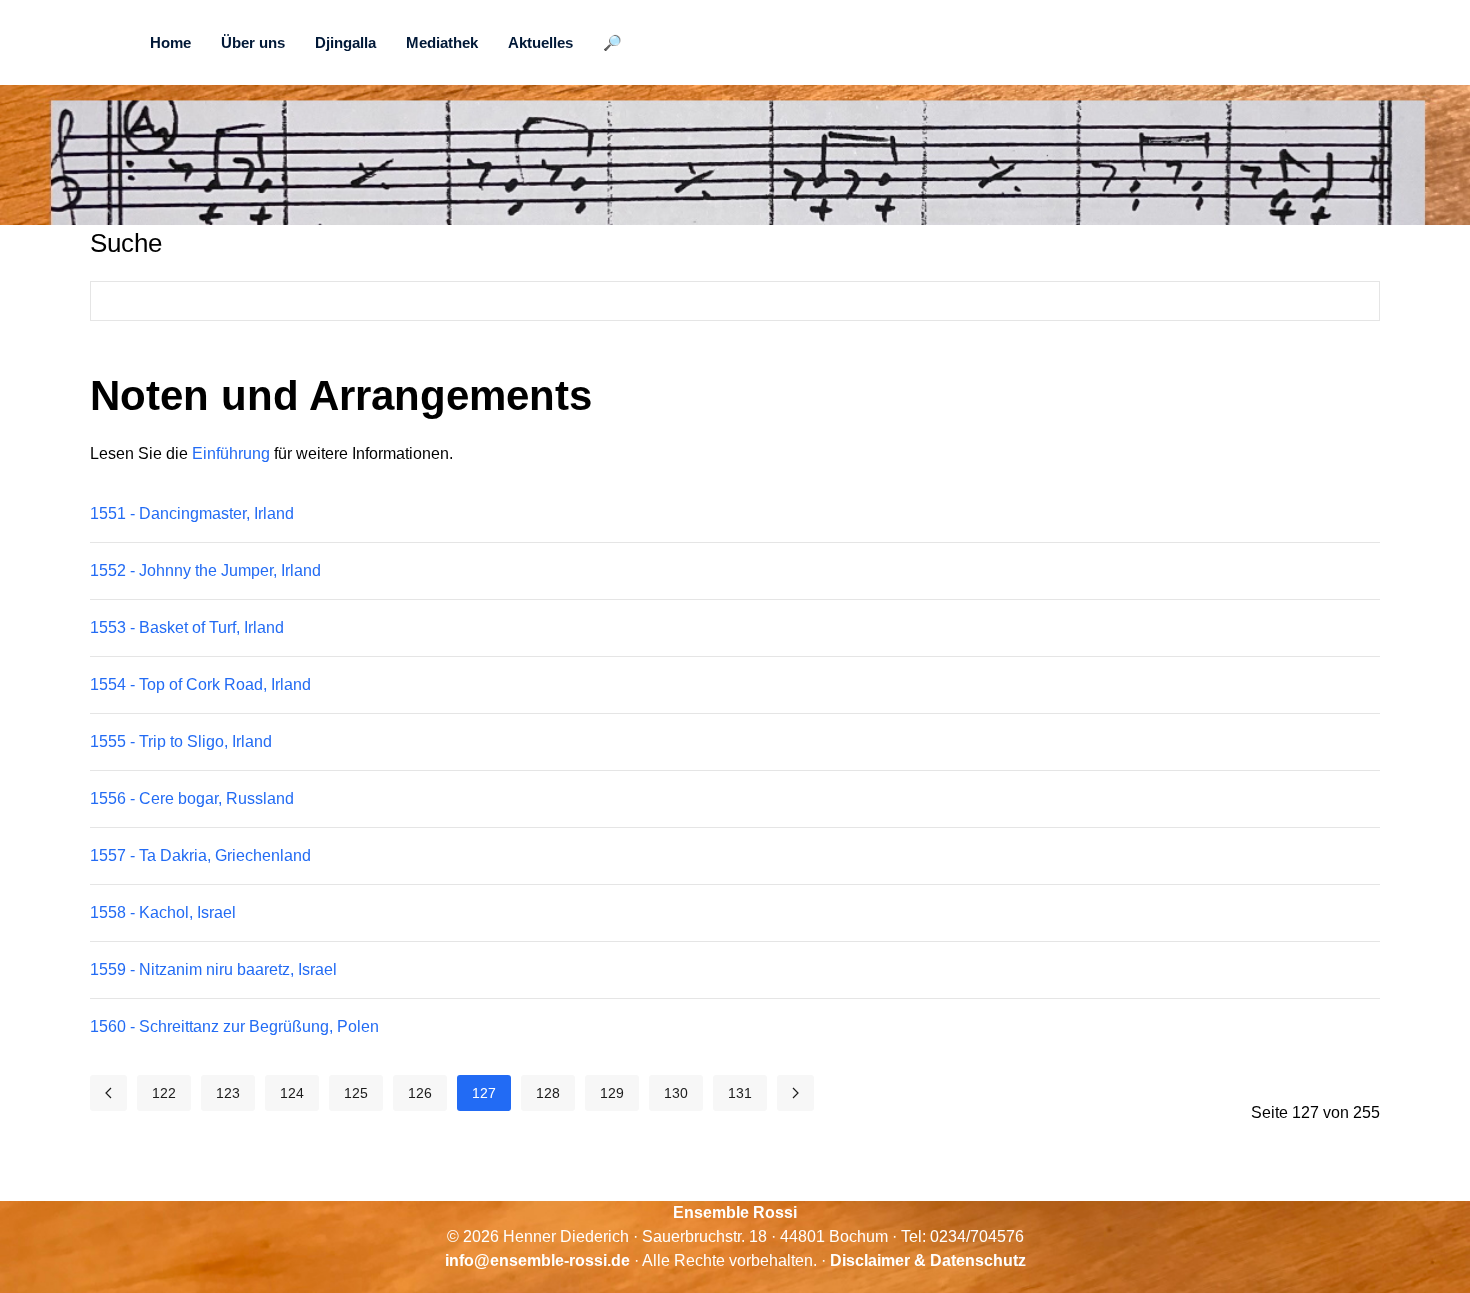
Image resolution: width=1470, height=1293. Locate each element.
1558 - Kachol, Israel (163, 912)
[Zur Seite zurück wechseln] (108, 1093)
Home (170, 42)
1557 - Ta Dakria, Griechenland (200, 855)
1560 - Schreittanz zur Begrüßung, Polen (234, 1026)
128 (548, 1093)
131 (740, 1093)
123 (228, 1093)
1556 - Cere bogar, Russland (192, 798)
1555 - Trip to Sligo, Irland (181, 741)
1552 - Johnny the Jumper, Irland (205, 570)
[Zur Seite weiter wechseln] (795, 1093)
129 (612, 1093)
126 (420, 1093)
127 (484, 1093)
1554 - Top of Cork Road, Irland (200, 684)
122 (164, 1093)
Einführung (231, 453)
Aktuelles (540, 42)
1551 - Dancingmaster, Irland (192, 513)
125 (356, 1093)
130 (676, 1093)
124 (292, 1093)
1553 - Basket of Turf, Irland (187, 627)
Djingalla (345, 42)
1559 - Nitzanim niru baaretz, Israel (213, 969)
